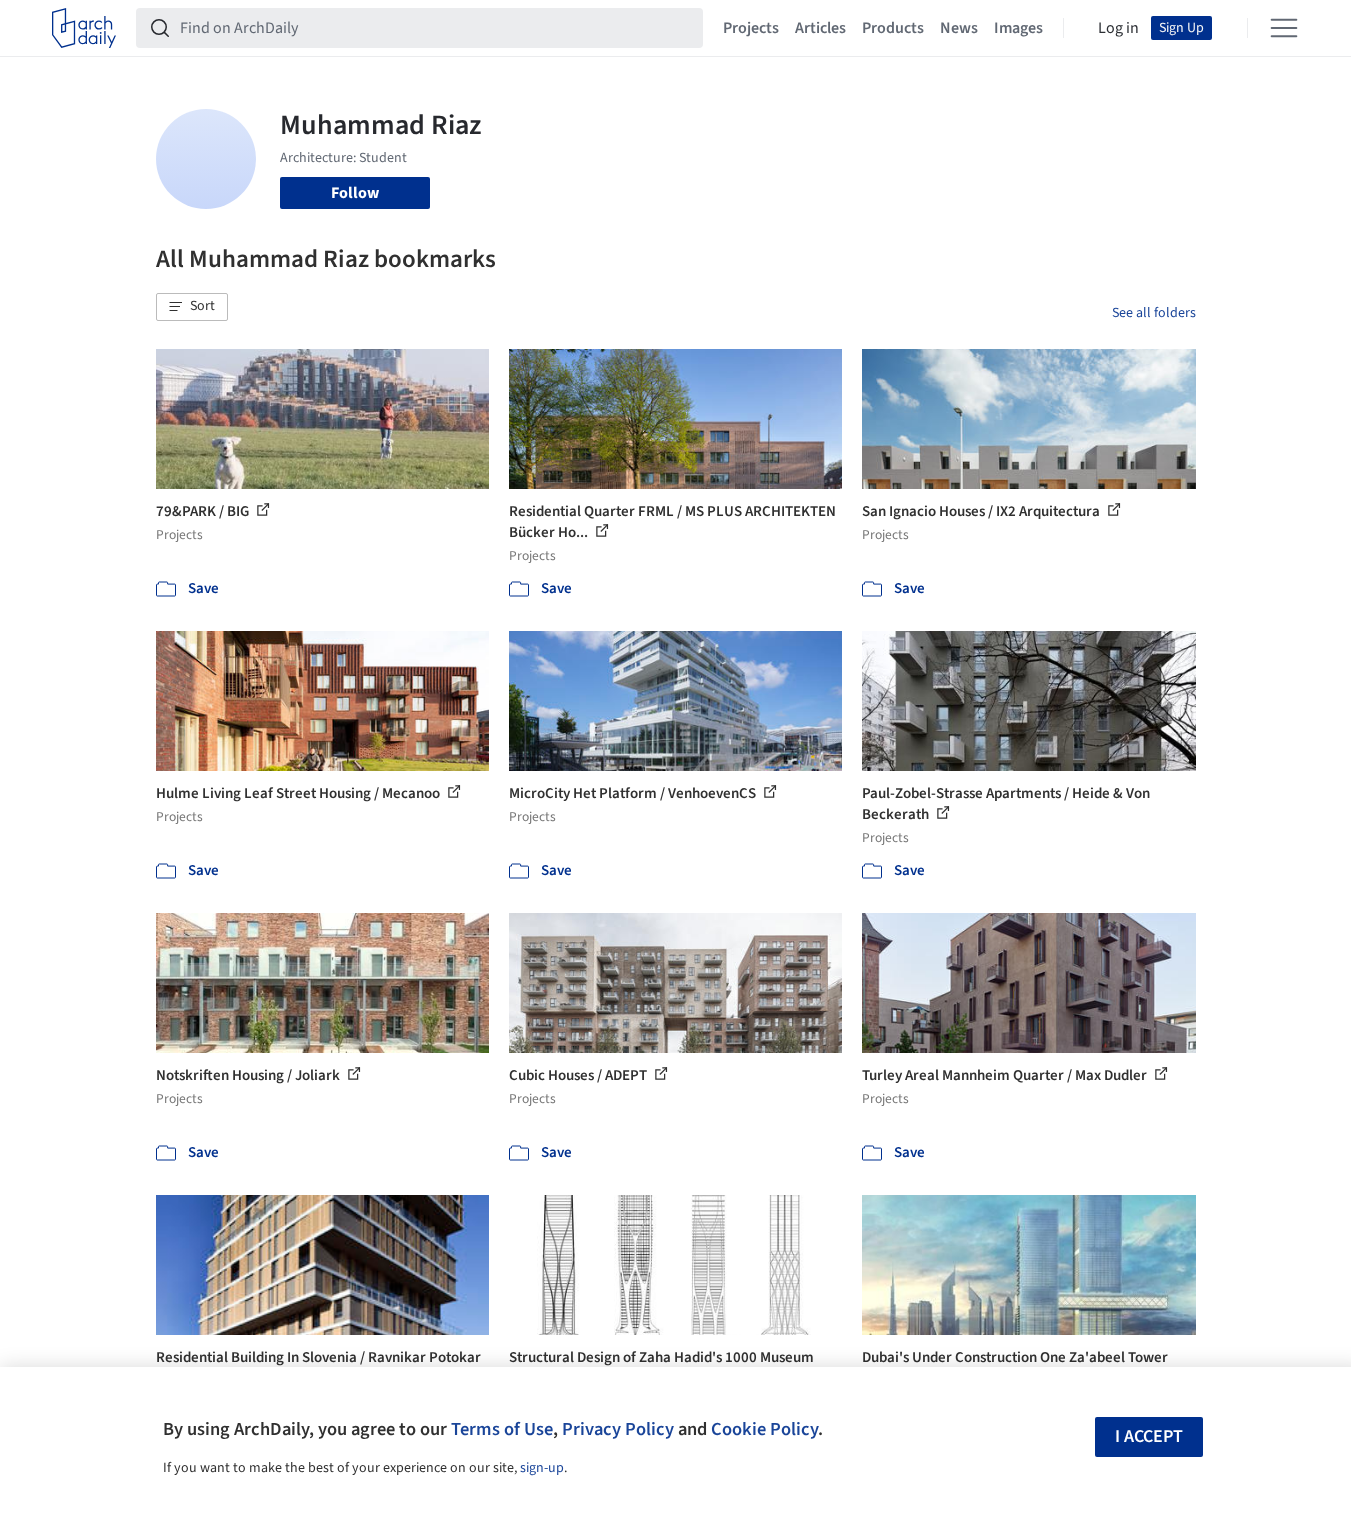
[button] (192, 307)
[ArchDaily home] (84, 28)
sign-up (542, 1468)
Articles (820, 28)
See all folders (1154, 313)
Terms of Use (502, 1429)
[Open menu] (1284, 28)
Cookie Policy (764, 1429)
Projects (751, 28)
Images (1018, 28)
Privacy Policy (618, 1429)
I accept (1149, 1436)
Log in (1118, 28)
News (959, 28)
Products (893, 28)
